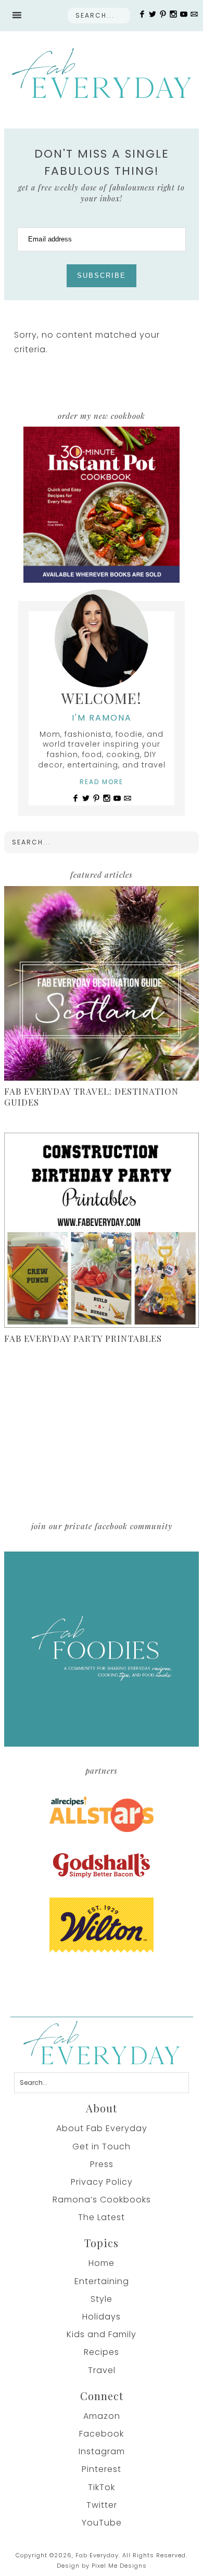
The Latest (102, 2217)
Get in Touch (102, 2146)
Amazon (102, 2416)
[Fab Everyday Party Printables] (102, 1232)
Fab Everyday (101, 73)
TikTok (102, 2487)
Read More (102, 782)
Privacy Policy (102, 2182)
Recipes (102, 2352)
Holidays (102, 2317)
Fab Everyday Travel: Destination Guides (91, 1096)
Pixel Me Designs (119, 2566)
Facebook (102, 2434)
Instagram (102, 2451)
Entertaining (102, 2281)
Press (102, 2164)
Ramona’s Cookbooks (102, 2200)
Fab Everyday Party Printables (83, 1338)
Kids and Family (102, 2334)
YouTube (102, 2523)
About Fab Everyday (102, 2128)
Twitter (102, 2505)
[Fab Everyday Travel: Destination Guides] (102, 985)
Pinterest (102, 2469)
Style (102, 2299)
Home (102, 2263)
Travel (102, 2370)
